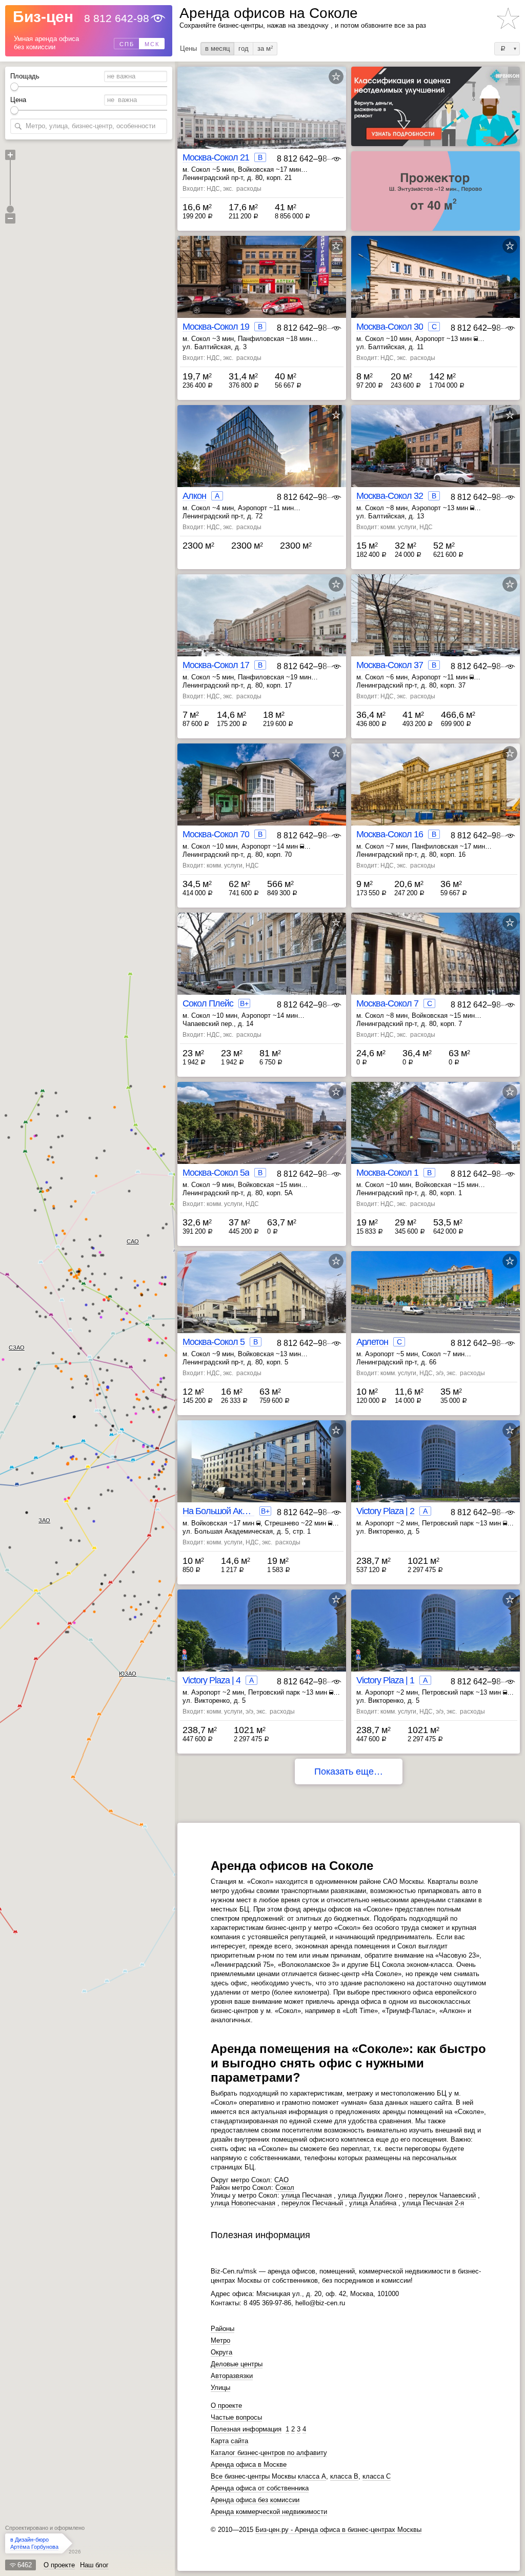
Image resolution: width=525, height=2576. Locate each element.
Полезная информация (246, 2429)
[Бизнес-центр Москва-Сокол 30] (436, 285)
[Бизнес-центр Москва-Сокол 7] (436, 962)
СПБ (127, 44)
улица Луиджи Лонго (370, 2195)
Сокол (285, 2188)
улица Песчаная (307, 2195)
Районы (223, 2329)
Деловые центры (237, 2364)
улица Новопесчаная (243, 2203)
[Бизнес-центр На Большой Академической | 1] (262, 1470)
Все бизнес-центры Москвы (253, 2476)
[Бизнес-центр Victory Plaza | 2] (436, 1470)
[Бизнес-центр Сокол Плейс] (262, 962)
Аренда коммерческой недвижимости (269, 2512)
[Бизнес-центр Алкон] (262, 455)
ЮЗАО (128, 1674)
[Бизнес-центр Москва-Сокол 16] (436, 793)
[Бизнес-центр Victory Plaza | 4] (262, 1639)
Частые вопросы (236, 2417)
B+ (244, 1003)
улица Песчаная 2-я (433, 2203)
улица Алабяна (373, 2203)
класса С (377, 2476)
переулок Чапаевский (442, 2195)
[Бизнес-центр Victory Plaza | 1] (436, 1639)
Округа (221, 2352)
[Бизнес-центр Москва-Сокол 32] (436, 455)
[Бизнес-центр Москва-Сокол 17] (262, 624)
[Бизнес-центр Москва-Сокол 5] (262, 1301)
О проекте (59, 2565)
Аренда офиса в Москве (249, 2464)
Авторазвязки (232, 2376)
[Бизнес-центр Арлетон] (436, 1301)
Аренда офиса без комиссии (255, 2500)
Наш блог (94, 2565)
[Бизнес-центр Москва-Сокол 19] (262, 285)
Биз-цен (43, 17)
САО (133, 1241)
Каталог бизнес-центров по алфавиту (269, 2453)
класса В (344, 2476)
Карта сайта (229, 2441)
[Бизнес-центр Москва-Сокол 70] (262, 793)
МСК (152, 44)
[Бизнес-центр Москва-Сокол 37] (436, 624)
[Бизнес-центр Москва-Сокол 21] (262, 116)
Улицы (220, 2388)
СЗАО (17, 1347)
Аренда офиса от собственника (260, 2488)
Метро (220, 2340)
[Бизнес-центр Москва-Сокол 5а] (262, 1131)
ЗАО (44, 1520)
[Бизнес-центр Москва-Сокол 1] (436, 1131)
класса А (312, 2476)
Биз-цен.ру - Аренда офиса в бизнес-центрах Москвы (338, 2530)
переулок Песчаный (312, 2203)
